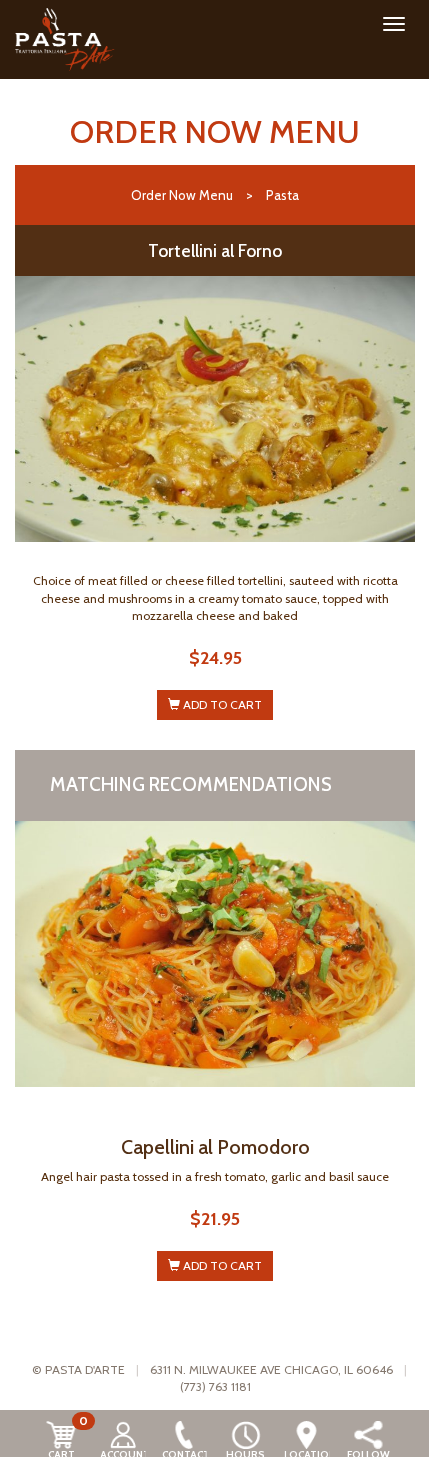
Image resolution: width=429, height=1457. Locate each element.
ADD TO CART (221, 704)
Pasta (282, 195)
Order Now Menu (182, 195)
